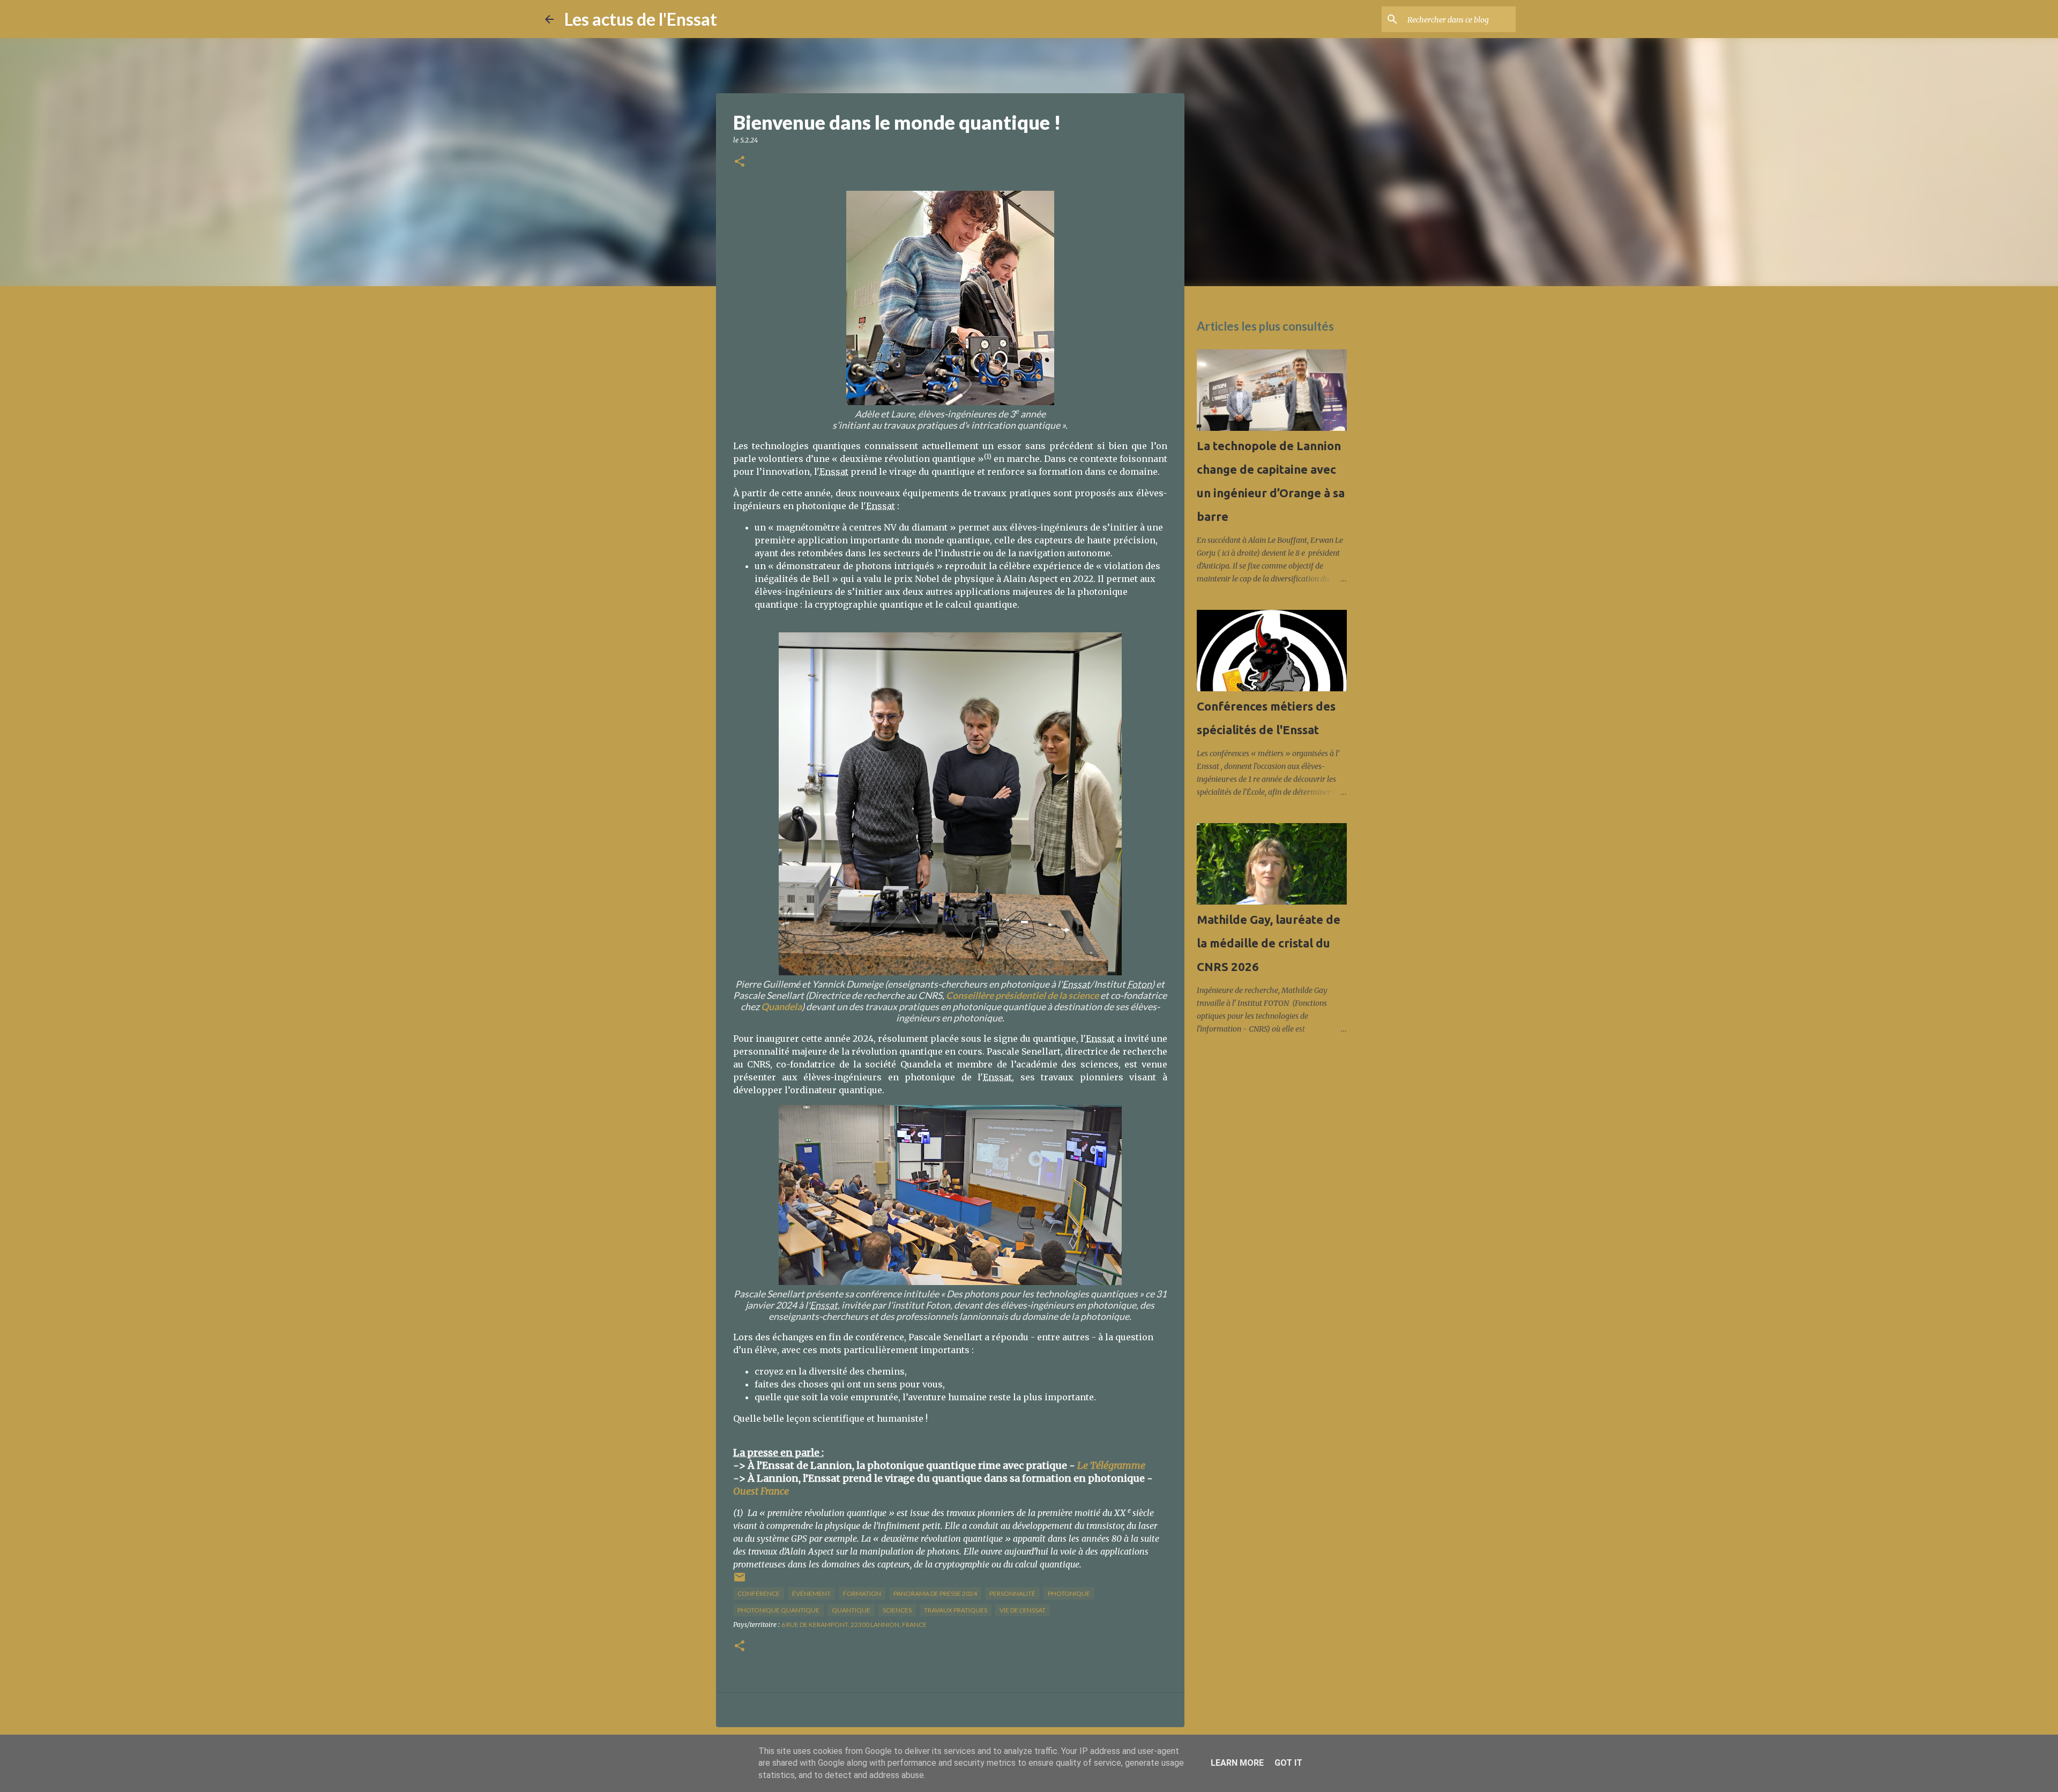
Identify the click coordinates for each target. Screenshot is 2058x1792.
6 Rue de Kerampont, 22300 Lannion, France (854, 1625)
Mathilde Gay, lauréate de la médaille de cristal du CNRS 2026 (1269, 943)
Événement (811, 1593)
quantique (851, 1610)
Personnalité (1012, 1593)
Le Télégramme (1111, 1465)
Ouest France (761, 1491)
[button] (740, 162)
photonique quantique (778, 1610)
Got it (1288, 1763)
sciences (897, 1610)
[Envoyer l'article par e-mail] (740, 1581)
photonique (1069, 1593)
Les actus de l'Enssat (641, 19)
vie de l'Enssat (1023, 1610)
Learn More (1237, 1763)
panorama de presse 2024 (935, 1593)
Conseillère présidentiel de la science (1022, 995)
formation (862, 1593)
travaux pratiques (956, 1610)
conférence (759, 1593)
